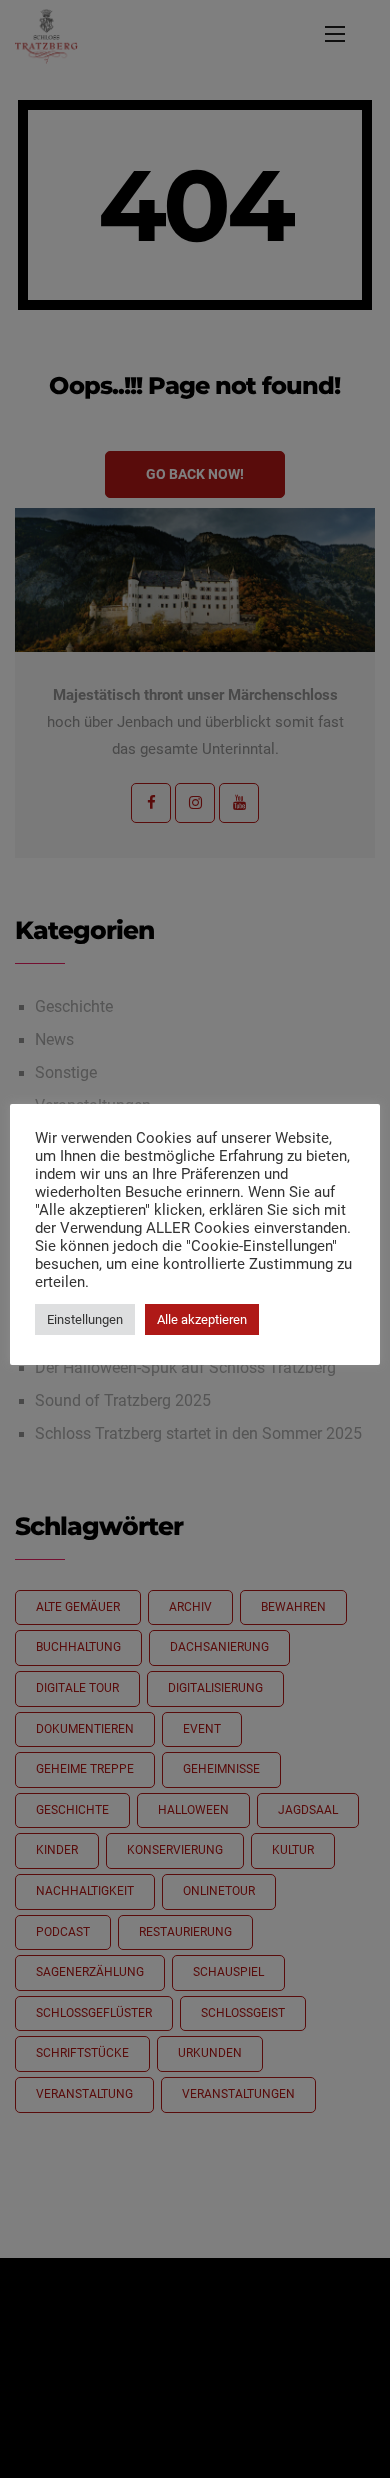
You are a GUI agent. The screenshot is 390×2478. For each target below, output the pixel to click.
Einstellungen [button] (85, 1319)
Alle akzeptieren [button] (202, 1319)
